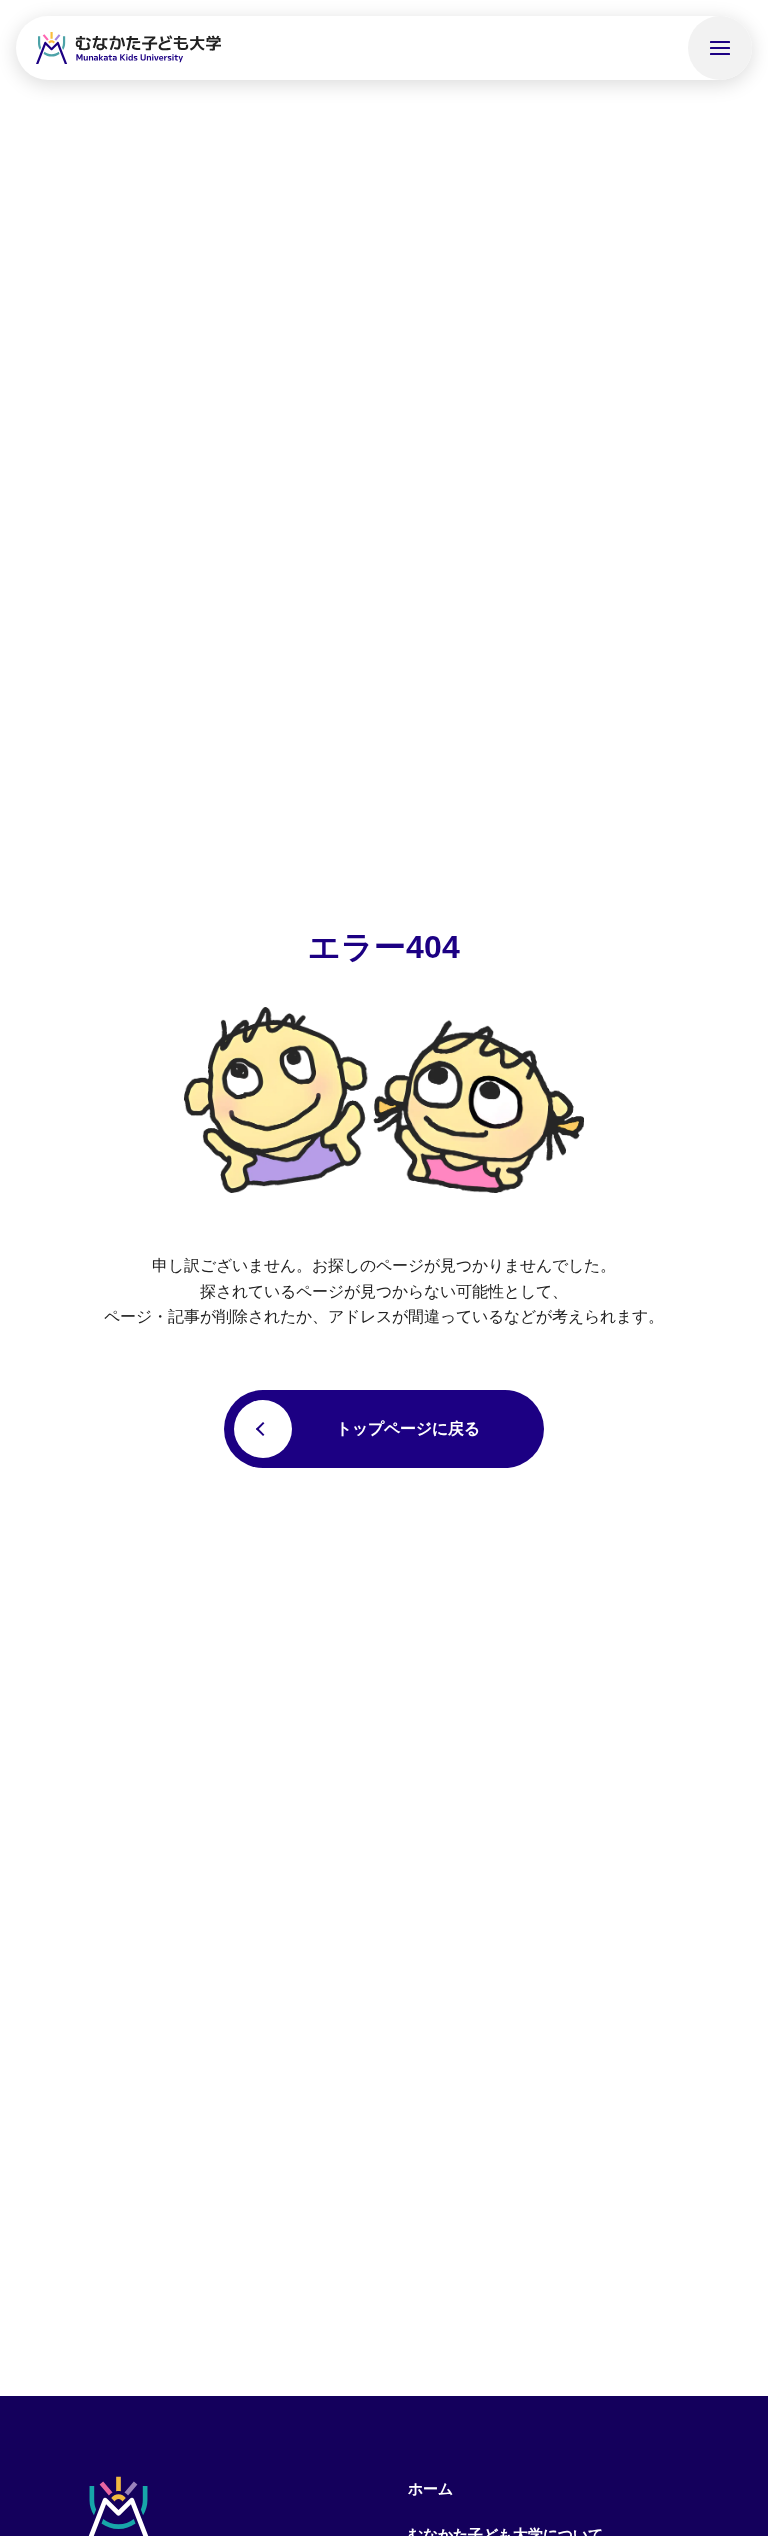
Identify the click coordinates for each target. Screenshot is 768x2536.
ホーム (430, 2488)
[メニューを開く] (720, 48)
